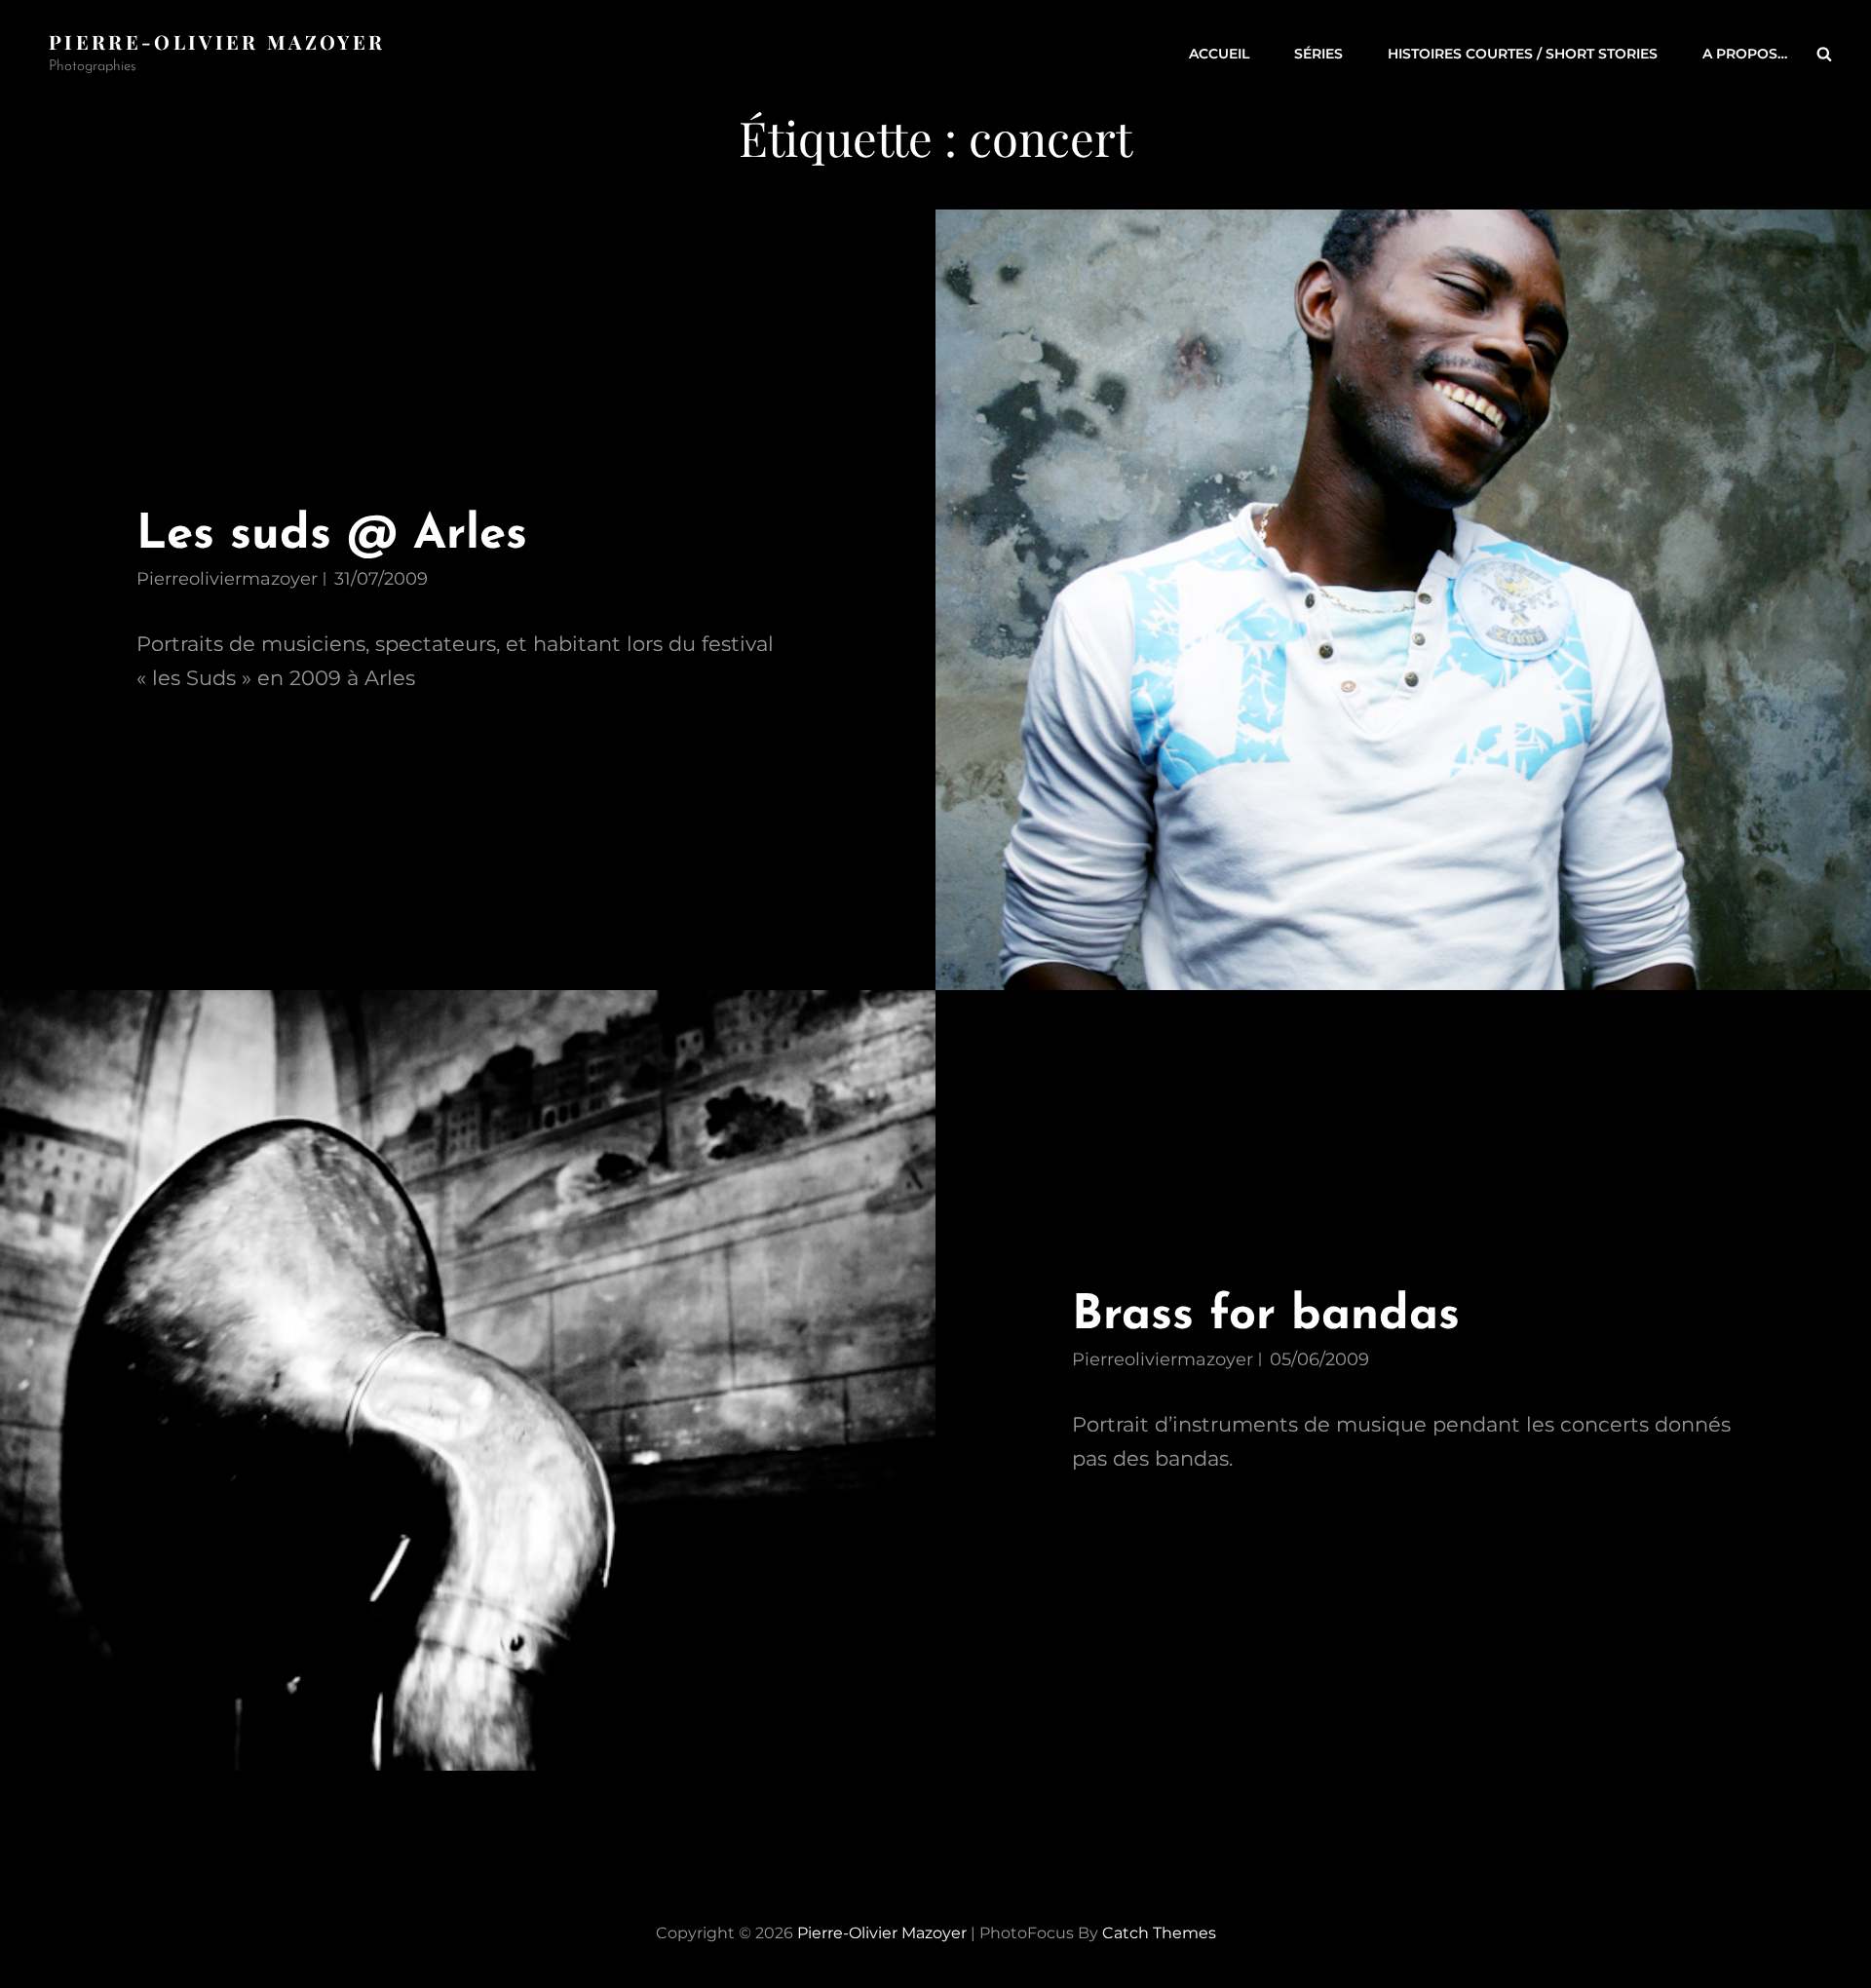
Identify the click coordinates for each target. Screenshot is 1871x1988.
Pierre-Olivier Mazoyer (217, 41)
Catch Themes (1159, 1933)
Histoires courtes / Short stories (1523, 54)
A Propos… (1745, 54)
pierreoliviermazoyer (227, 579)
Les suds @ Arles (332, 535)
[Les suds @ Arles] (1403, 600)
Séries (1318, 54)
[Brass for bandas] (468, 1380)
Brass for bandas (1266, 1316)
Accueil (1219, 54)
